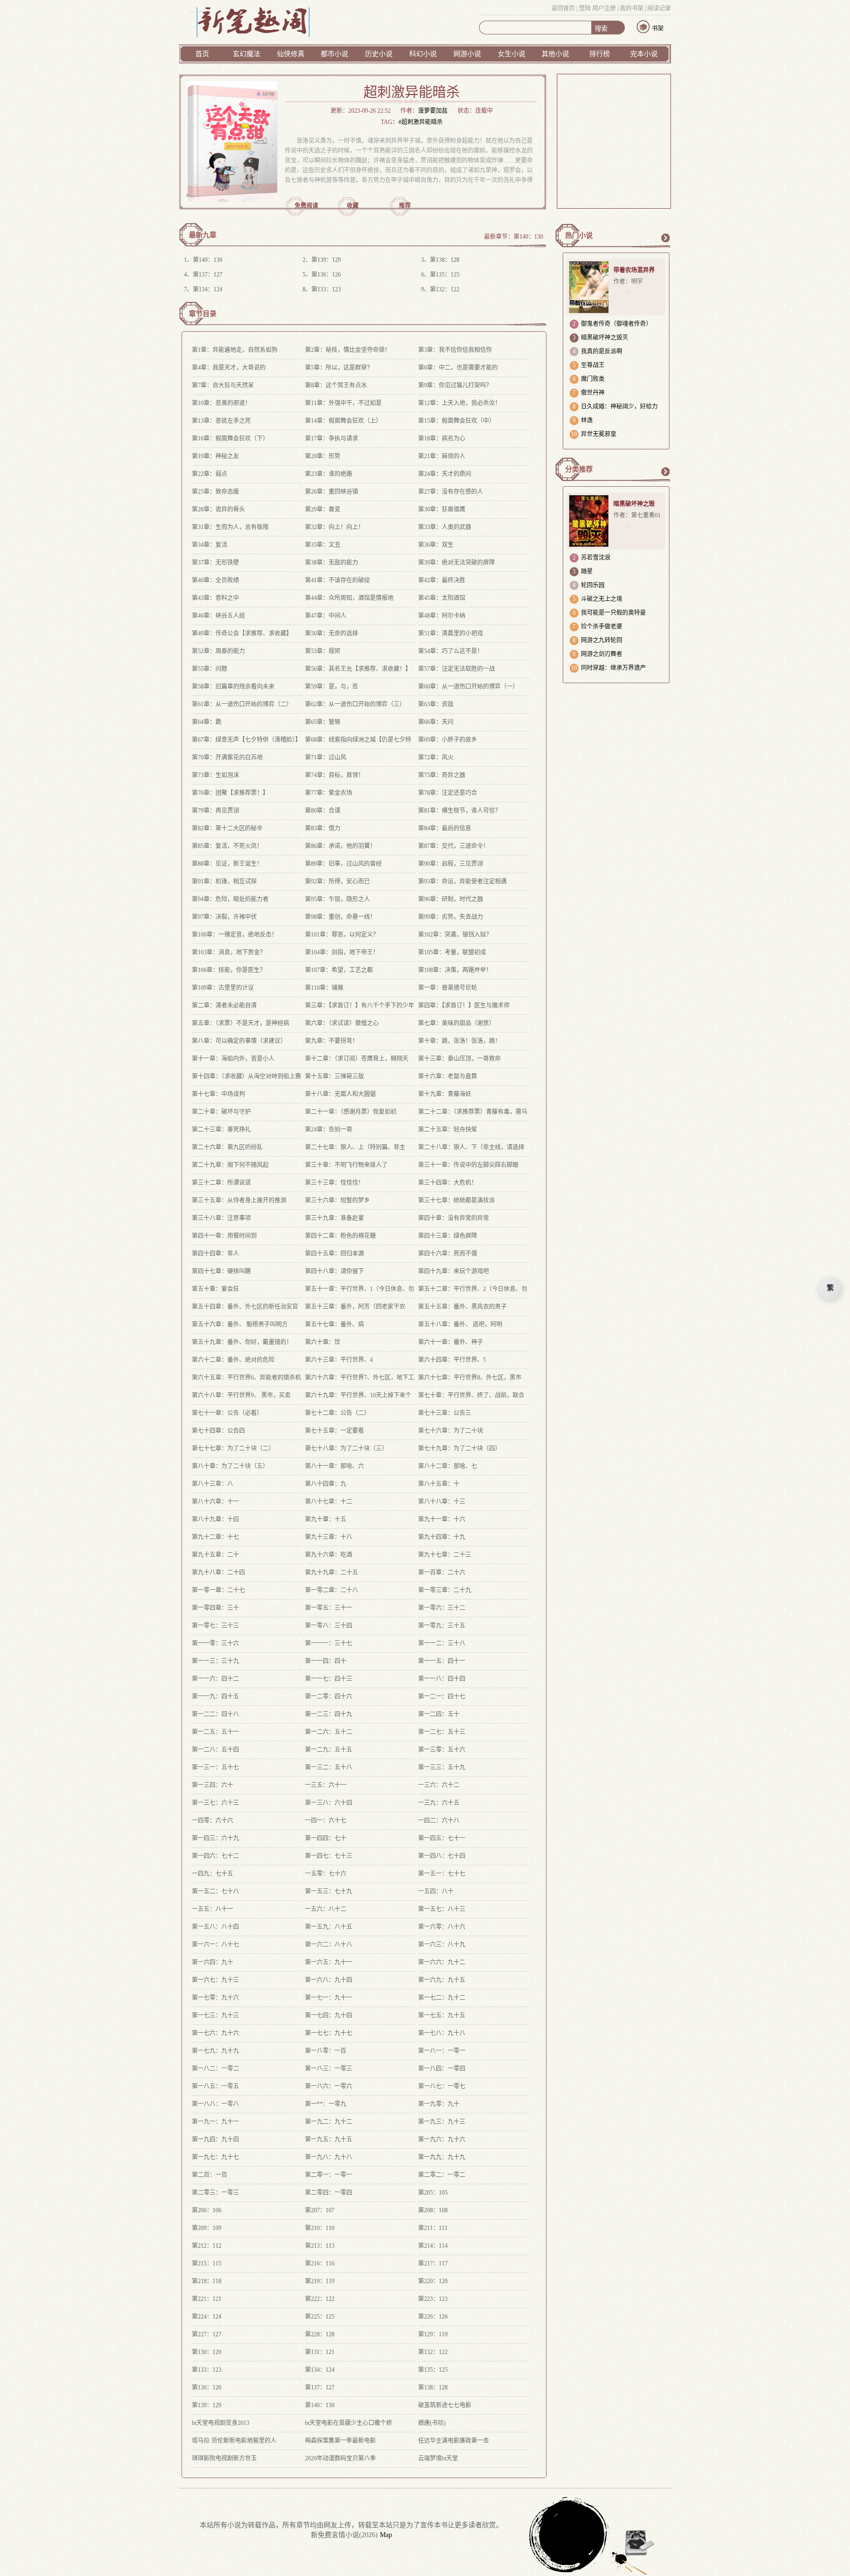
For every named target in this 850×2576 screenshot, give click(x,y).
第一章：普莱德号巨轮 (448, 988)
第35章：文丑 (323, 545)
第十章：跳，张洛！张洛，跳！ (459, 1041)
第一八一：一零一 (442, 2051)
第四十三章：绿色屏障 (448, 1236)
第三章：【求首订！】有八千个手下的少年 (360, 1005)
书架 (658, 29)
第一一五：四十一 (442, 1661)
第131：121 (320, 2352)
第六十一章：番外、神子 (451, 1342)
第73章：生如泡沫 (215, 775)
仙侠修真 (291, 54)
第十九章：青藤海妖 (445, 1094)
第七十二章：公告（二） (337, 1413)
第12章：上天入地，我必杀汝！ (459, 403)
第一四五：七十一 (442, 1838)
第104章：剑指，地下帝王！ (342, 952)
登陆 (585, 8)
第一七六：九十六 (215, 2033)
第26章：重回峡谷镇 (332, 492)
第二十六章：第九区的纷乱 (227, 1147)
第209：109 (207, 2228)
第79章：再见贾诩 (215, 811)
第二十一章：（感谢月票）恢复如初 (351, 1112)
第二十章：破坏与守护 (221, 1112)
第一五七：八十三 (442, 1909)
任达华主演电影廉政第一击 (454, 2441)
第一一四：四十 (326, 1661)
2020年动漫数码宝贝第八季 (340, 2458)
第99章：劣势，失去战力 (451, 917)
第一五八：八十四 (215, 1927)
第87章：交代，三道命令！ (454, 846)
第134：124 (208, 289)
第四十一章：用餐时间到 (224, 1236)
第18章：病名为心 (442, 439)
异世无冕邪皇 (599, 434)
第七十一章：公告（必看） (227, 1413)
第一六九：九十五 (442, 1980)
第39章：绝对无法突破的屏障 (456, 563)
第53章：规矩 (323, 651)
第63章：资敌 (436, 704)
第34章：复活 (210, 545)
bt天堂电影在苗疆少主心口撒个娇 (349, 2423)
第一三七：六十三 (215, 1803)
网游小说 (467, 54)
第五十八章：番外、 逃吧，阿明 (460, 1324)
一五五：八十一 (212, 1909)
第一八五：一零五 (215, 2086)
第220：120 (433, 2281)
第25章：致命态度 (215, 492)
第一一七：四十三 (329, 1679)
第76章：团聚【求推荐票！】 (230, 793)
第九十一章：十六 (442, 1519)
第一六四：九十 (212, 1962)
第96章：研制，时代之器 (451, 899)
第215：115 (207, 2263)
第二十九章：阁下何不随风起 (230, 1165)
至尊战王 (593, 365)
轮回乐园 (593, 585)
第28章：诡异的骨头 (218, 509)
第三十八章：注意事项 (221, 1218)
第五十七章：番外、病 (334, 1324)
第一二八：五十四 (215, 1750)
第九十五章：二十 (215, 1555)
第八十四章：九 (326, 1484)
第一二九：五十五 (329, 1750)
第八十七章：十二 (329, 1502)
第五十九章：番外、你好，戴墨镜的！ (242, 1342)
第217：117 (433, 2263)
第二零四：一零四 (329, 2193)
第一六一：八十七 (215, 1945)
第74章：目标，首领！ (334, 775)
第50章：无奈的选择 (332, 633)
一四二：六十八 (439, 1821)
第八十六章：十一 (215, 1502)
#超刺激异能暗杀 (421, 122)
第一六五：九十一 (329, 1962)
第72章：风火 (436, 757)
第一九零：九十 (439, 2104)
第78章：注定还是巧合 (448, 793)
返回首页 (563, 8)
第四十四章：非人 (215, 1254)
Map (386, 2535)
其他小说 (555, 54)
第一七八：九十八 (442, 2033)
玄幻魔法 (246, 54)
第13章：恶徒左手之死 (221, 421)
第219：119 (320, 2281)
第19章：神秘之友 (215, 456)
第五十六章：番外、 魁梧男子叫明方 (240, 1324)
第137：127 (208, 275)
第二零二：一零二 (442, 2175)
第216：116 (320, 2263)
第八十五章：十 (439, 1484)
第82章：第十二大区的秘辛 (227, 828)
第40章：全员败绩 (215, 580)
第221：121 (207, 2299)
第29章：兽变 (323, 509)
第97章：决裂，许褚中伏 (224, 917)
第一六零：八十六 (442, 1927)
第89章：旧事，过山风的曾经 (343, 864)
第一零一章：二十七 (218, 1590)
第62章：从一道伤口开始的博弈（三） (355, 704)
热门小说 (579, 236)
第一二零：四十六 (329, 1696)
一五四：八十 (436, 1891)
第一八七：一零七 (442, 2086)
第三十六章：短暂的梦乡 (337, 1200)
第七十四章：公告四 (218, 1431)
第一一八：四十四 (442, 1679)
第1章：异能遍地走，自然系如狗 (235, 350)
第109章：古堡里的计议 (223, 988)
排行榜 (600, 54)
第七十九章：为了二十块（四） (459, 1448)
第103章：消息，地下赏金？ (229, 952)
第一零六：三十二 (442, 1608)
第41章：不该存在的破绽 (337, 580)
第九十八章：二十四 (218, 1572)
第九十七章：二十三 (445, 1555)
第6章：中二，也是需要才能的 (458, 368)
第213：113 (320, 2246)
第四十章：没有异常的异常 (454, 1218)
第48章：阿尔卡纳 (442, 616)
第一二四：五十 (439, 1714)
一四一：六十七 (326, 1821)
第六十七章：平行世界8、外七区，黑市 (470, 1378)
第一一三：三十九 (215, 1661)
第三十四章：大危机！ (448, 1183)
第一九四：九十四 (215, 2139)
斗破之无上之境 (602, 599)
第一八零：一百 (326, 2051)
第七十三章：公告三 (445, 1413)
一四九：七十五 (212, 1874)
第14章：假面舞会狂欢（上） (343, 421)
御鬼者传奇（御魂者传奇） (616, 324)
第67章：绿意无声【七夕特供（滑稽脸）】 (246, 740)
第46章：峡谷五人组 (218, 616)
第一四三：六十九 (215, 1838)
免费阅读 (306, 206)
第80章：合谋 (323, 811)
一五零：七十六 (326, 1874)
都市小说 (334, 54)
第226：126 (433, 2317)
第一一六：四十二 (215, 1679)
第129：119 (433, 2334)
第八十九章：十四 (215, 1519)
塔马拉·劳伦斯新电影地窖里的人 (234, 2441)
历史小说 (379, 54)
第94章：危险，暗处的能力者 (230, 899)
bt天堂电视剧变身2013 (221, 2423)
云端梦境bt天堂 (438, 2458)
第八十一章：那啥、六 (334, 1466)
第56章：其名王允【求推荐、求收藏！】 (358, 669)
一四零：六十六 (212, 1821)
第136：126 (326, 275)
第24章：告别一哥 (329, 1130)
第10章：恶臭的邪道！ (221, 403)
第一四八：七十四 (442, 1856)
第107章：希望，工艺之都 (339, 970)
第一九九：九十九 (442, 2157)
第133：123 (326, 289)
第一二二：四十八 (215, 1714)
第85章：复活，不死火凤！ (227, 846)
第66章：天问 (436, 722)
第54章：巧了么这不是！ (451, 651)
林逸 (587, 420)
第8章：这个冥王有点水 (336, 385)
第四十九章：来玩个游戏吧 (454, 1271)
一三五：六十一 (326, 1785)
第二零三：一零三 (215, 2193)
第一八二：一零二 (215, 2069)
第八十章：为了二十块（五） (230, 1466)
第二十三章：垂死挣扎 (221, 1130)
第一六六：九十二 (442, 1962)
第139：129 (326, 260)
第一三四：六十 (212, 1785)
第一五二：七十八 (215, 1891)
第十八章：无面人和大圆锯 (340, 1094)
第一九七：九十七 (215, 2157)
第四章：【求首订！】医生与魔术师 (464, 1005)
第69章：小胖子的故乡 (448, 740)
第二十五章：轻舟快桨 (448, 1130)
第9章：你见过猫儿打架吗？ (455, 385)
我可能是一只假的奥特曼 (613, 613)
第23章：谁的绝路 (329, 474)
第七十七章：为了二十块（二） (233, 1448)
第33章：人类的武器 (445, 527)
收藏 (353, 206)
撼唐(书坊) (432, 2423)
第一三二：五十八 (329, 1767)
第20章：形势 (323, 456)
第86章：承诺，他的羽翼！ (340, 846)
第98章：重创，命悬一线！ (340, 917)
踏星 (587, 571)
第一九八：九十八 (329, 2157)
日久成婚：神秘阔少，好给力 (619, 407)
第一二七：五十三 (442, 1732)
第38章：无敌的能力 (332, 563)
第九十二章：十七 (215, 1537)
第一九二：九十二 (329, 2122)
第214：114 (433, 2246)
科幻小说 (423, 54)
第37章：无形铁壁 (215, 563)
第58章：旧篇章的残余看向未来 (233, 687)
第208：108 (433, 2210)
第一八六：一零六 (329, 2086)
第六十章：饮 (323, 1342)
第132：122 (445, 289)
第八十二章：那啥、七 (448, 1466)
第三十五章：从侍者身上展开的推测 (239, 1200)
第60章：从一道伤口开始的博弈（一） (468, 687)
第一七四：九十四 (329, 2015)
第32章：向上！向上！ (334, 527)
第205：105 (433, 2193)
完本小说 (644, 54)
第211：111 (433, 2228)
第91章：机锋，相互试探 (224, 881)
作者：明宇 (628, 282)
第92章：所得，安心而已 (337, 881)
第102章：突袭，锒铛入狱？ (455, 935)
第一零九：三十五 (442, 1626)
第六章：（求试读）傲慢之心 (342, 1023)
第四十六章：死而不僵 (448, 1254)
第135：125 (445, 275)
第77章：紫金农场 (329, 793)
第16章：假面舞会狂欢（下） (230, 439)
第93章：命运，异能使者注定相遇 (462, 881)
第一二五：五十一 (215, 1732)
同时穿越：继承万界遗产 (613, 668)
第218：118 (207, 2281)
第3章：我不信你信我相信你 (455, 350)
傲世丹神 (593, 393)
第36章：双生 (436, 545)
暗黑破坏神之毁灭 (605, 338)
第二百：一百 (210, 2175)
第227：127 (207, 2334)
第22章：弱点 (210, 474)
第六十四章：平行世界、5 (452, 1360)
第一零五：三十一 (329, 1608)
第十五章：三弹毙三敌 (334, 1076)
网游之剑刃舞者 (602, 654)
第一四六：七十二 (215, 1856)
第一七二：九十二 (442, 1998)
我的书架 (632, 8)
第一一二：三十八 (442, 1643)
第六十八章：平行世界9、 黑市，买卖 (241, 1395)
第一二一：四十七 (442, 1696)
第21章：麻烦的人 (442, 456)
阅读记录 (659, 8)
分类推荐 (579, 469)
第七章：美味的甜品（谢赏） (456, 1023)
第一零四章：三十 (215, 1608)
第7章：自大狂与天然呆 (223, 385)
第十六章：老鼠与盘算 (448, 1076)
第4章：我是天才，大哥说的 (229, 368)
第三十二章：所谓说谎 (221, 1183)
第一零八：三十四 (329, 1626)
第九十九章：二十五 (332, 1572)
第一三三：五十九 (442, 1767)
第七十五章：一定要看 (334, 1431)
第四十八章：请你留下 (334, 1271)
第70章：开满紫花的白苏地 (227, 757)
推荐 (405, 206)
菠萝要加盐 (433, 111)
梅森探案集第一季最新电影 (340, 2441)
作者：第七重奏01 (637, 515)
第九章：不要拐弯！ (332, 1041)
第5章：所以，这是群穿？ (339, 368)
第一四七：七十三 (329, 1856)
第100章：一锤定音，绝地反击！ (235, 935)
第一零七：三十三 (215, 1626)
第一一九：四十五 (215, 1696)
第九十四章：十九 (442, 1537)
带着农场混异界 (634, 270)
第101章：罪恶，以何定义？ (342, 935)
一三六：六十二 (439, 1785)
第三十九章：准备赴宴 (334, 1218)
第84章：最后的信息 (445, 828)
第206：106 (207, 2210)
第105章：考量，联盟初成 (452, 952)
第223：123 (433, 2299)
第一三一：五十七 (215, 1767)
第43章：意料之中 (215, 598)
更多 (665, 238)
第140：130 (528, 237)
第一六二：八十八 (329, 1945)
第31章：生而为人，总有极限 (230, 527)
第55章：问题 (210, 669)
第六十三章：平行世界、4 (339, 1360)
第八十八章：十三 (442, 1502)
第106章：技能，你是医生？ (229, 970)
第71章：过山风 (326, 757)
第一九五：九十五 (329, 2139)
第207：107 (320, 2210)
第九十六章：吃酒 (329, 1555)
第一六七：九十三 (215, 1980)
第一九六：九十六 (442, 2139)
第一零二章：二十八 (332, 1590)
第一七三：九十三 (215, 2015)
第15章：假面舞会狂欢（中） (456, 421)
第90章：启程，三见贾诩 (451, 864)
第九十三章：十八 (329, 1537)
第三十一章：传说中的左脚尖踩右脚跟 (468, 1165)
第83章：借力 (323, 828)
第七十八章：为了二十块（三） (346, 1448)
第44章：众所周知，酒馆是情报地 (349, 598)
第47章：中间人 (326, 616)
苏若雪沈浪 (596, 558)
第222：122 (320, 2299)
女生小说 (512, 54)
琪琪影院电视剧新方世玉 (224, 2458)
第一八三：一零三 (329, 2069)
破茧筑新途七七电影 (445, 2405)
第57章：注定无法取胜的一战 (456, 669)
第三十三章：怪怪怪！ (334, 1183)
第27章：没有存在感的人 (451, 492)
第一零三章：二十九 (445, 1590)
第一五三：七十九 (329, 1891)
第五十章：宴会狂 (215, 1289)
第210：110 (320, 2228)
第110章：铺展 (324, 988)
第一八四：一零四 (442, 2069)
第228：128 (320, 2334)
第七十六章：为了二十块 (451, 1431)
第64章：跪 (207, 722)
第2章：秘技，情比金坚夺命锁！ (348, 350)
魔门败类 (593, 379)
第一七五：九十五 (442, 2015)
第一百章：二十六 (442, 1572)
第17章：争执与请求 (332, 439)
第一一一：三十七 (329, 1643)
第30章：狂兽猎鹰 (442, 509)
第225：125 (320, 2317)
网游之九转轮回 (602, 640)
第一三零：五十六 (442, 1750)
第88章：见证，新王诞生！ (227, 864)
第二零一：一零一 (329, 2175)
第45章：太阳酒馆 (442, 598)
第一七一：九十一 (329, 1998)
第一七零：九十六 (215, 1998)
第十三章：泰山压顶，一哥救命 (459, 1059)
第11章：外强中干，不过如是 (343, 403)
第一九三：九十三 (442, 2122)
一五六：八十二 (326, 1909)
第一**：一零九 (326, 2104)
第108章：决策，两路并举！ (455, 970)
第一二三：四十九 (329, 1714)
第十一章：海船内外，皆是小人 (233, 1059)
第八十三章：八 (212, 1484)
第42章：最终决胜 (442, 580)
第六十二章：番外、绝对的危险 (233, 1360)
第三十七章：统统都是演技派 (456, 1200)
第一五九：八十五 (329, 1927)
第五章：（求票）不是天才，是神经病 (241, 1023)
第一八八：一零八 (215, 2104)
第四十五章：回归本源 (334, 1254)
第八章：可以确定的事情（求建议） (239, 1041)
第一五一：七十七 (442, 1874)
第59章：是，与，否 (332, 687)
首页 (202, 54)
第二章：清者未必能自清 (224, 1005)
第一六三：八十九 (442, 1945)
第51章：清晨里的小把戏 (451, 633)
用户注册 (604, 8)
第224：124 (207, 2317)
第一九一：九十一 (215, 2122)
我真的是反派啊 (602, 351)
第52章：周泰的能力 (218, 651)
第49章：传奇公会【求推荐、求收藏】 (242, 633)
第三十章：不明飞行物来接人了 (346, 1165)
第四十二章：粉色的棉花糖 (340, 1236)
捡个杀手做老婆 (602, 627)
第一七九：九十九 (215, 2051)
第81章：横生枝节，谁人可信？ (459, 811)
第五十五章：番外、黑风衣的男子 (462, 1307)
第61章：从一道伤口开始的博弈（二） (242, 704)
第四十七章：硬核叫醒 (221, 1271)
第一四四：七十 (326, 1838)
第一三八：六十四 (329, 1803)
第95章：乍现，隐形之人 (337, 899)
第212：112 (207, 2246)
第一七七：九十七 (329, 2033)
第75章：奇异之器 (442, 775)
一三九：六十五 (439, 1803)
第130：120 (207, 2352)
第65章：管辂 (323, 722)
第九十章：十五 (326, 1519)
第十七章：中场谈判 (218, 1094)
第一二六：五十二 (329, 1732)
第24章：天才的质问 (445, 474)
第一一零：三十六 (215, 1643)
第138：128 (445, 260)
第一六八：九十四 (329, 1980)
